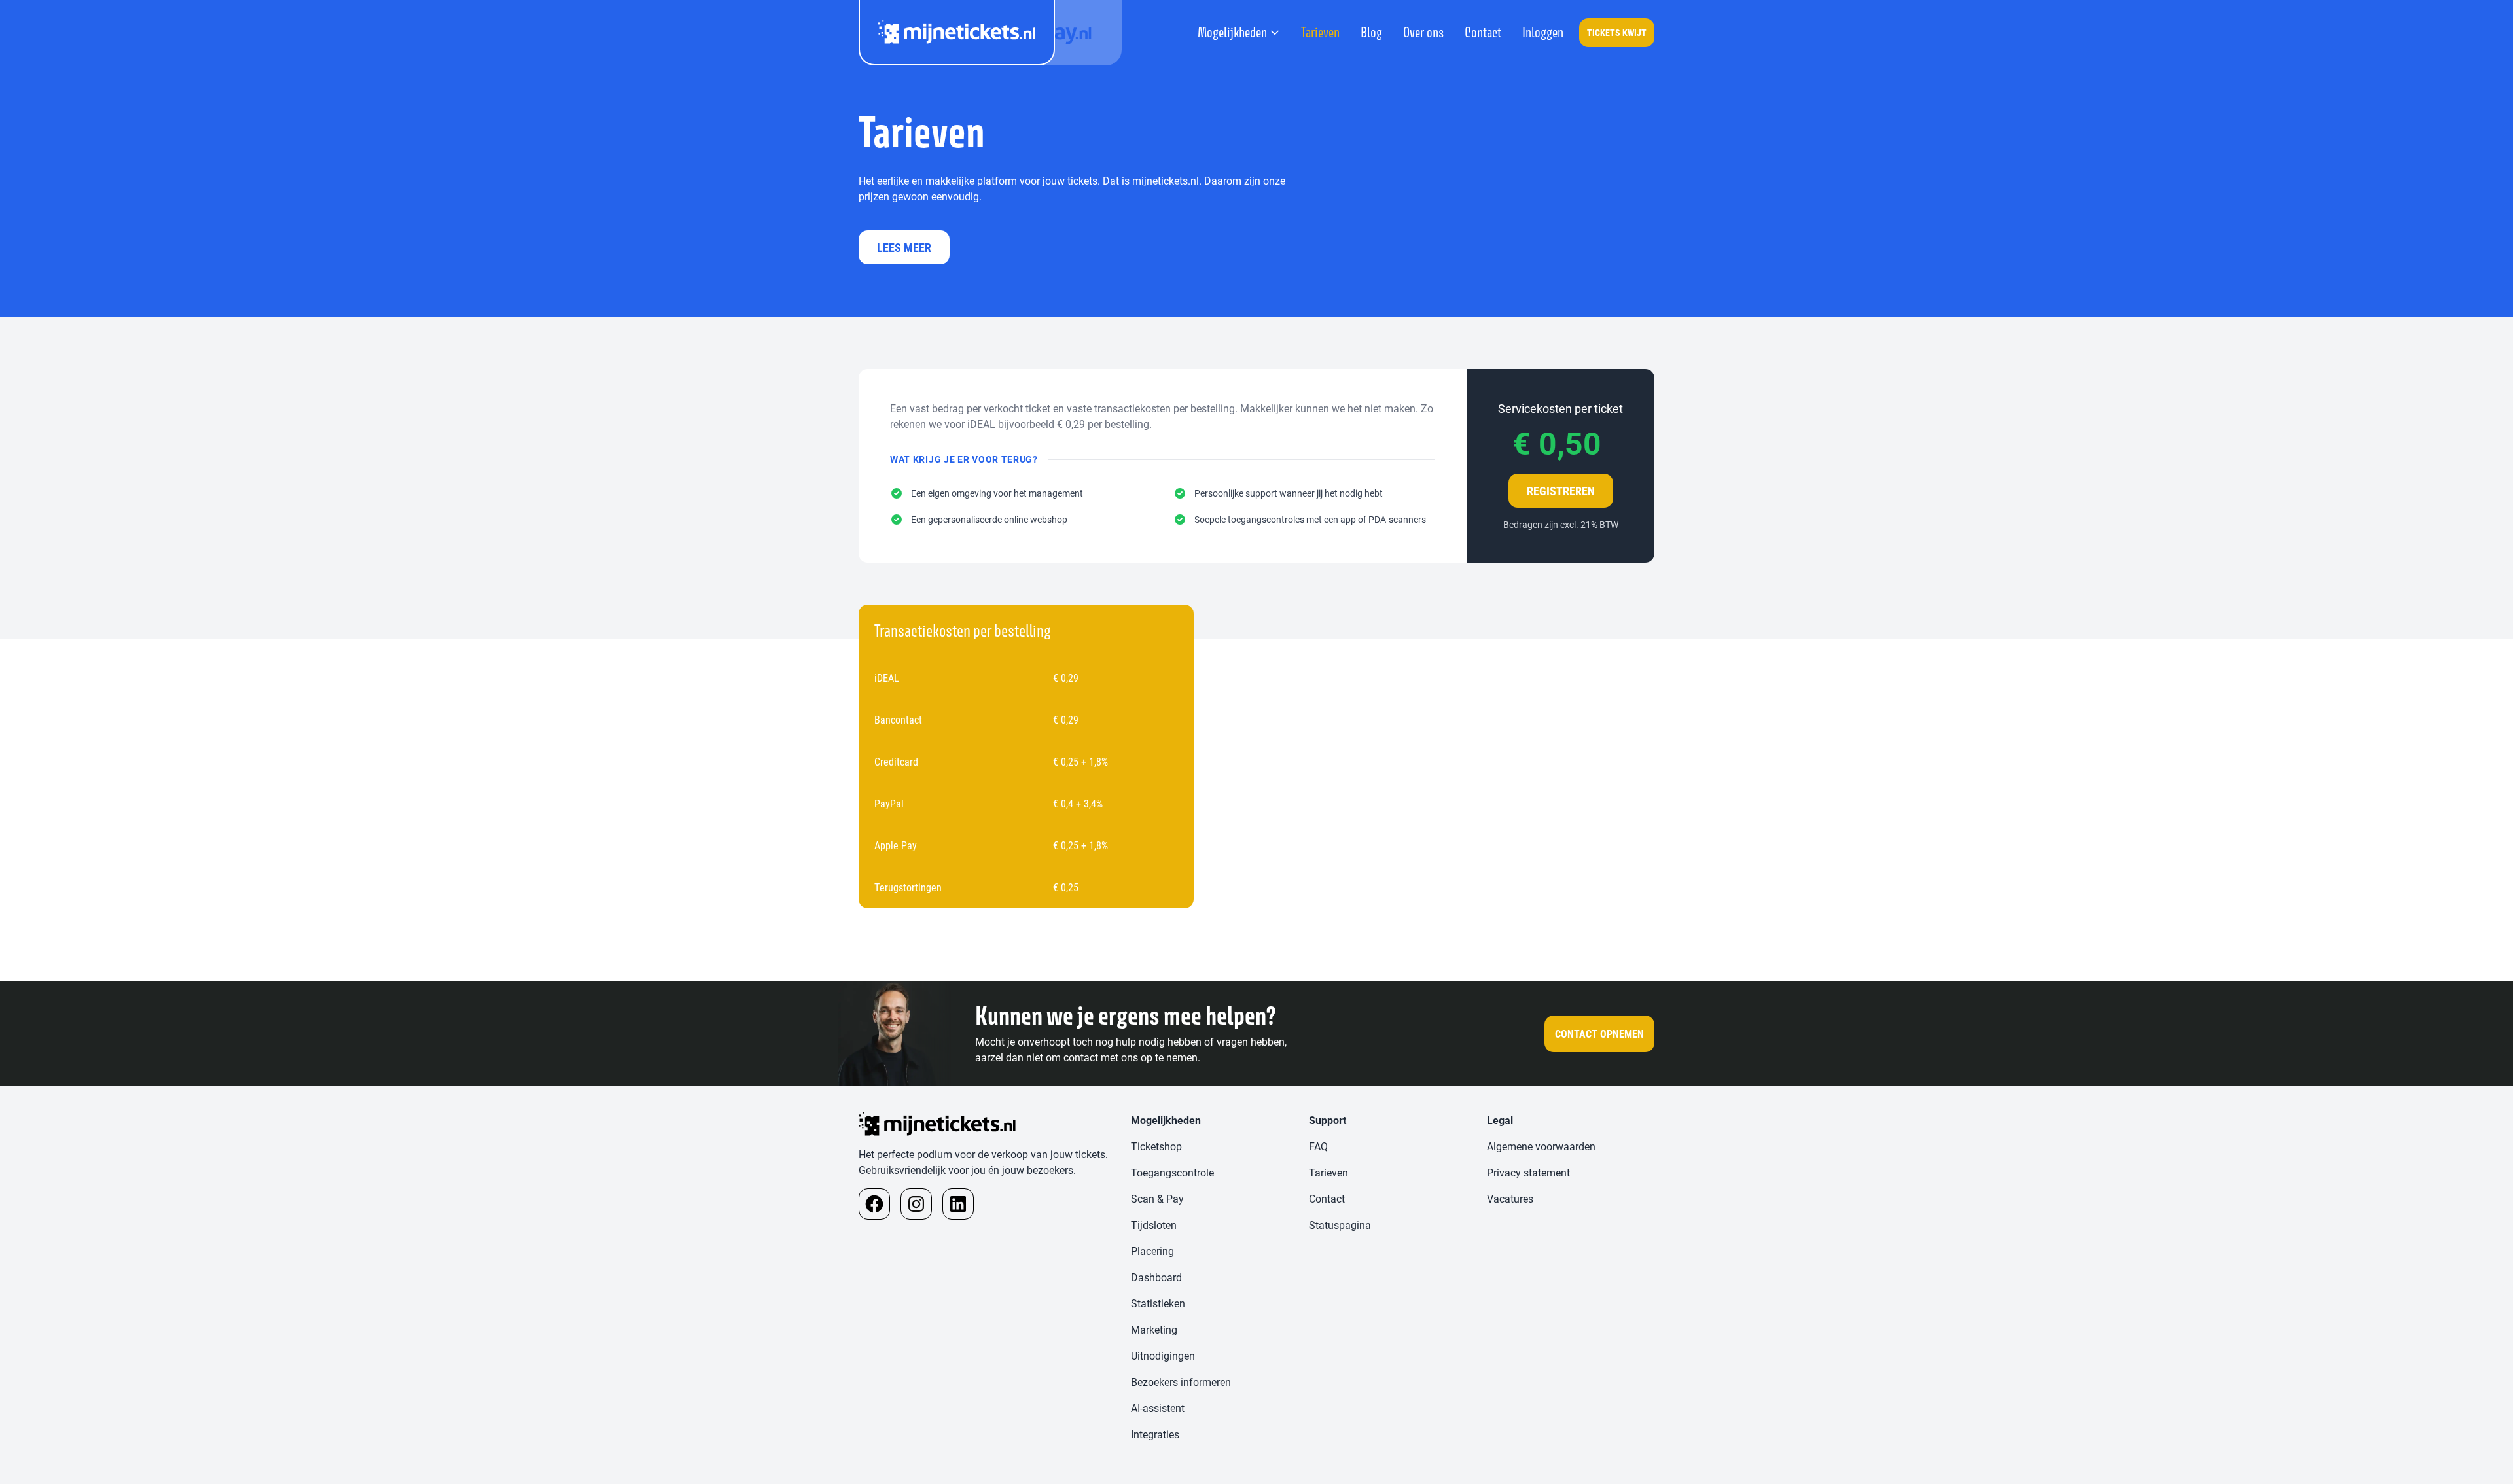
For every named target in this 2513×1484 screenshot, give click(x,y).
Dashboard (1156, 1277)
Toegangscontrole (1172, 1172)
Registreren (1561, 491)
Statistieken (1158, 1303)
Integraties (1155, 1434)
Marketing (1154, 1329)
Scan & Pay (1157, 1198)
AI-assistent (1158, 1408)
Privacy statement (1528, 1172)
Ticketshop (1156, 1146)
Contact (1483, 32)
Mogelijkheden (1232, 32)
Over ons (1423, 32)
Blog (1371, 32)
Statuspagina (1340, 1225)
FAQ (1318, 1146)
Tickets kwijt (1617, 32)
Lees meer (904, 247)
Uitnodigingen (1163, 1355)
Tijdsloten (1154, 1225)
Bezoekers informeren (1181, 1382)
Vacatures (1510, 1198)
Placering (1152, 1251)
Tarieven (1320, 32)
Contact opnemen (1599, 1033)
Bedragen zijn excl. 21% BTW (1561, 524)
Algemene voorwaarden (1541, 1146)
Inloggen (1543, 32)
